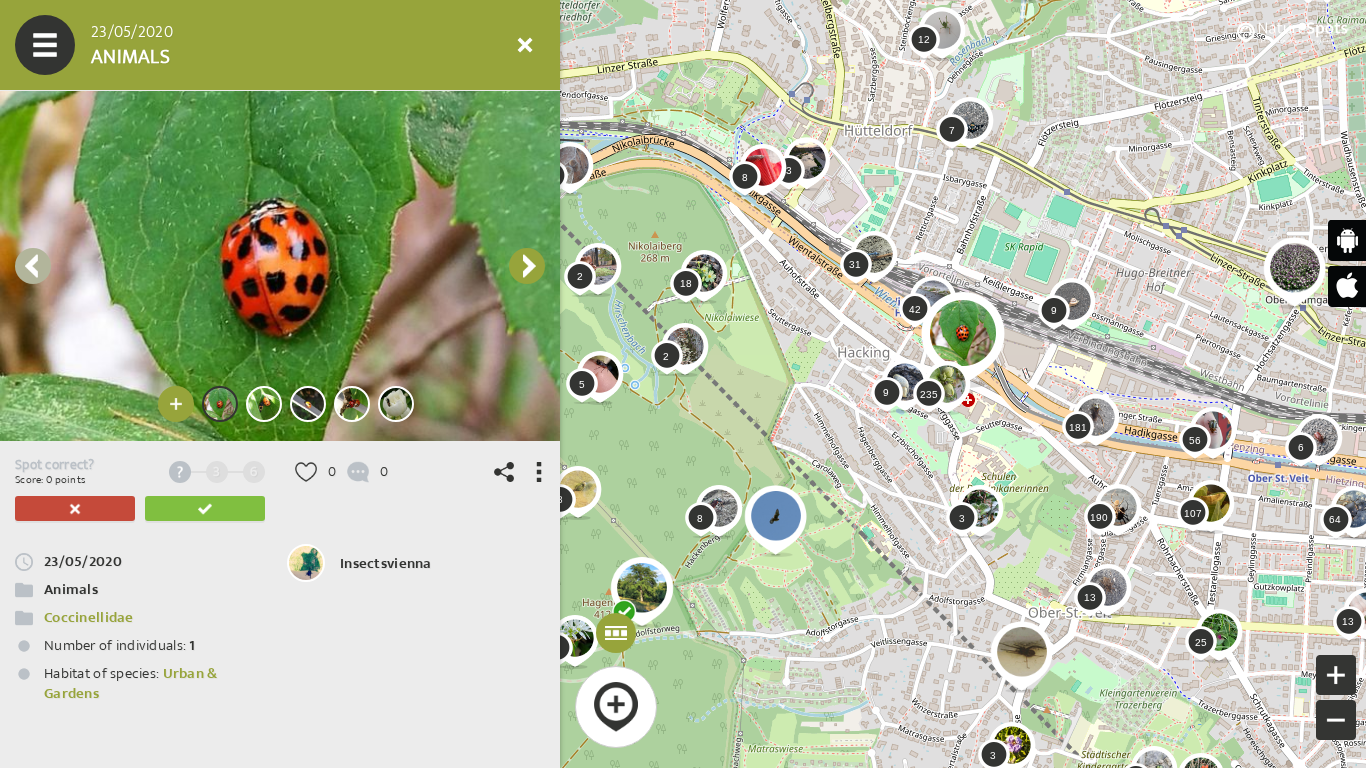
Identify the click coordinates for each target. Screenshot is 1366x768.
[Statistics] (225, 45)
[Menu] (45, 45)
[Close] (525, 45)
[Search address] (345, 45)
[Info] (405, 45)
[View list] (165, 45)
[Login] (465, 45)
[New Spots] (105, 45)
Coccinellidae (89, 617)
